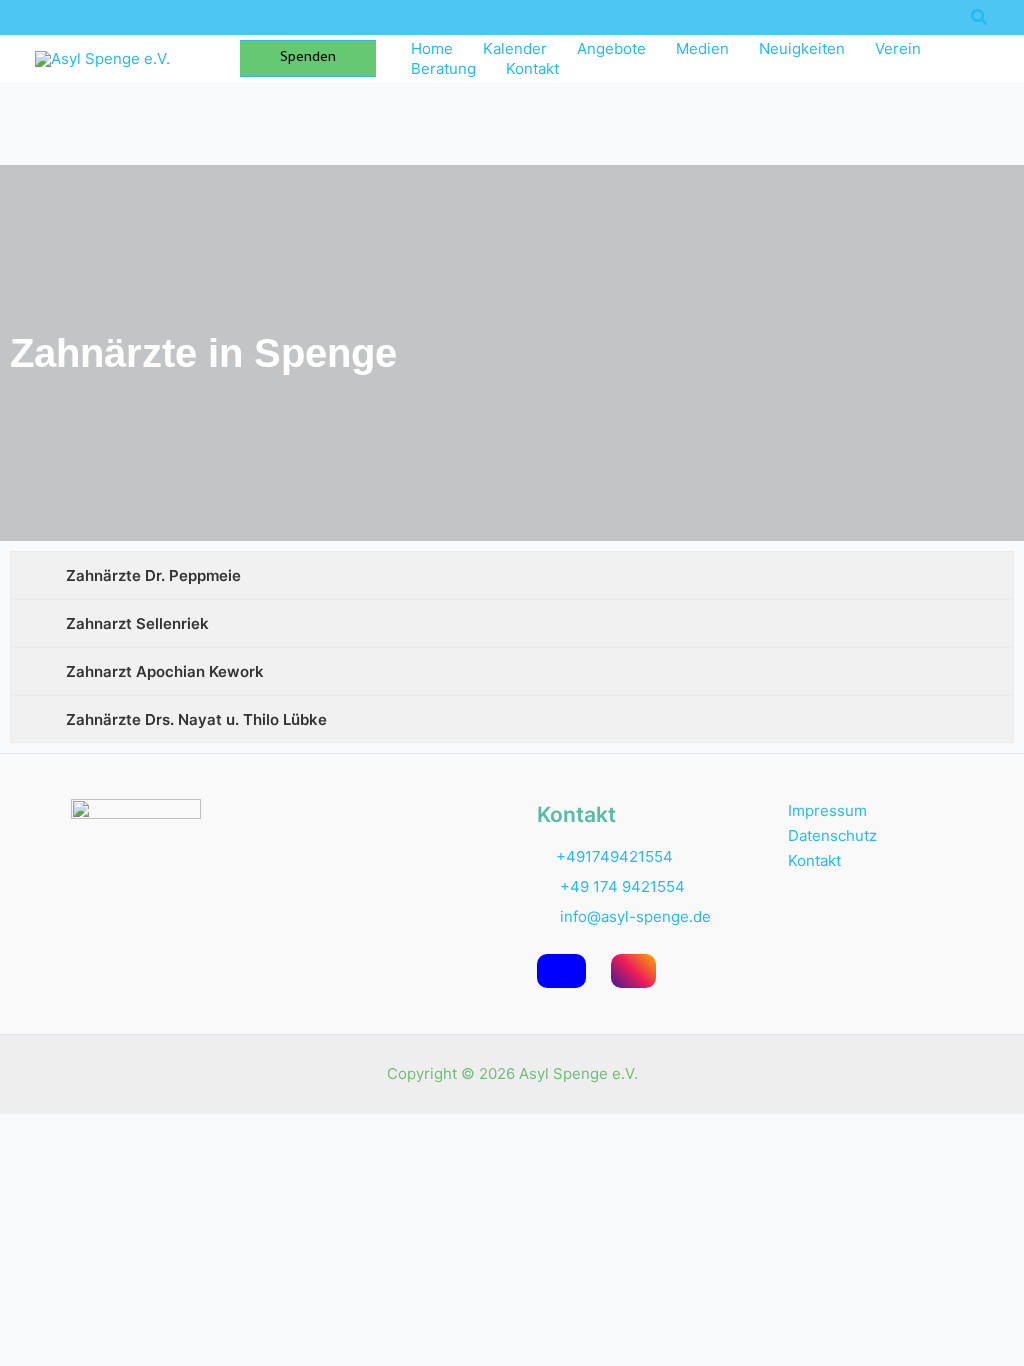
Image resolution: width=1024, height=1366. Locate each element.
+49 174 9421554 (622, 886)
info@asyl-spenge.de (633, 916)
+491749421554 (614, 856)
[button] (980, 17)
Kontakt (814, 860)
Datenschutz (832, 835)
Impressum (827, 810)
